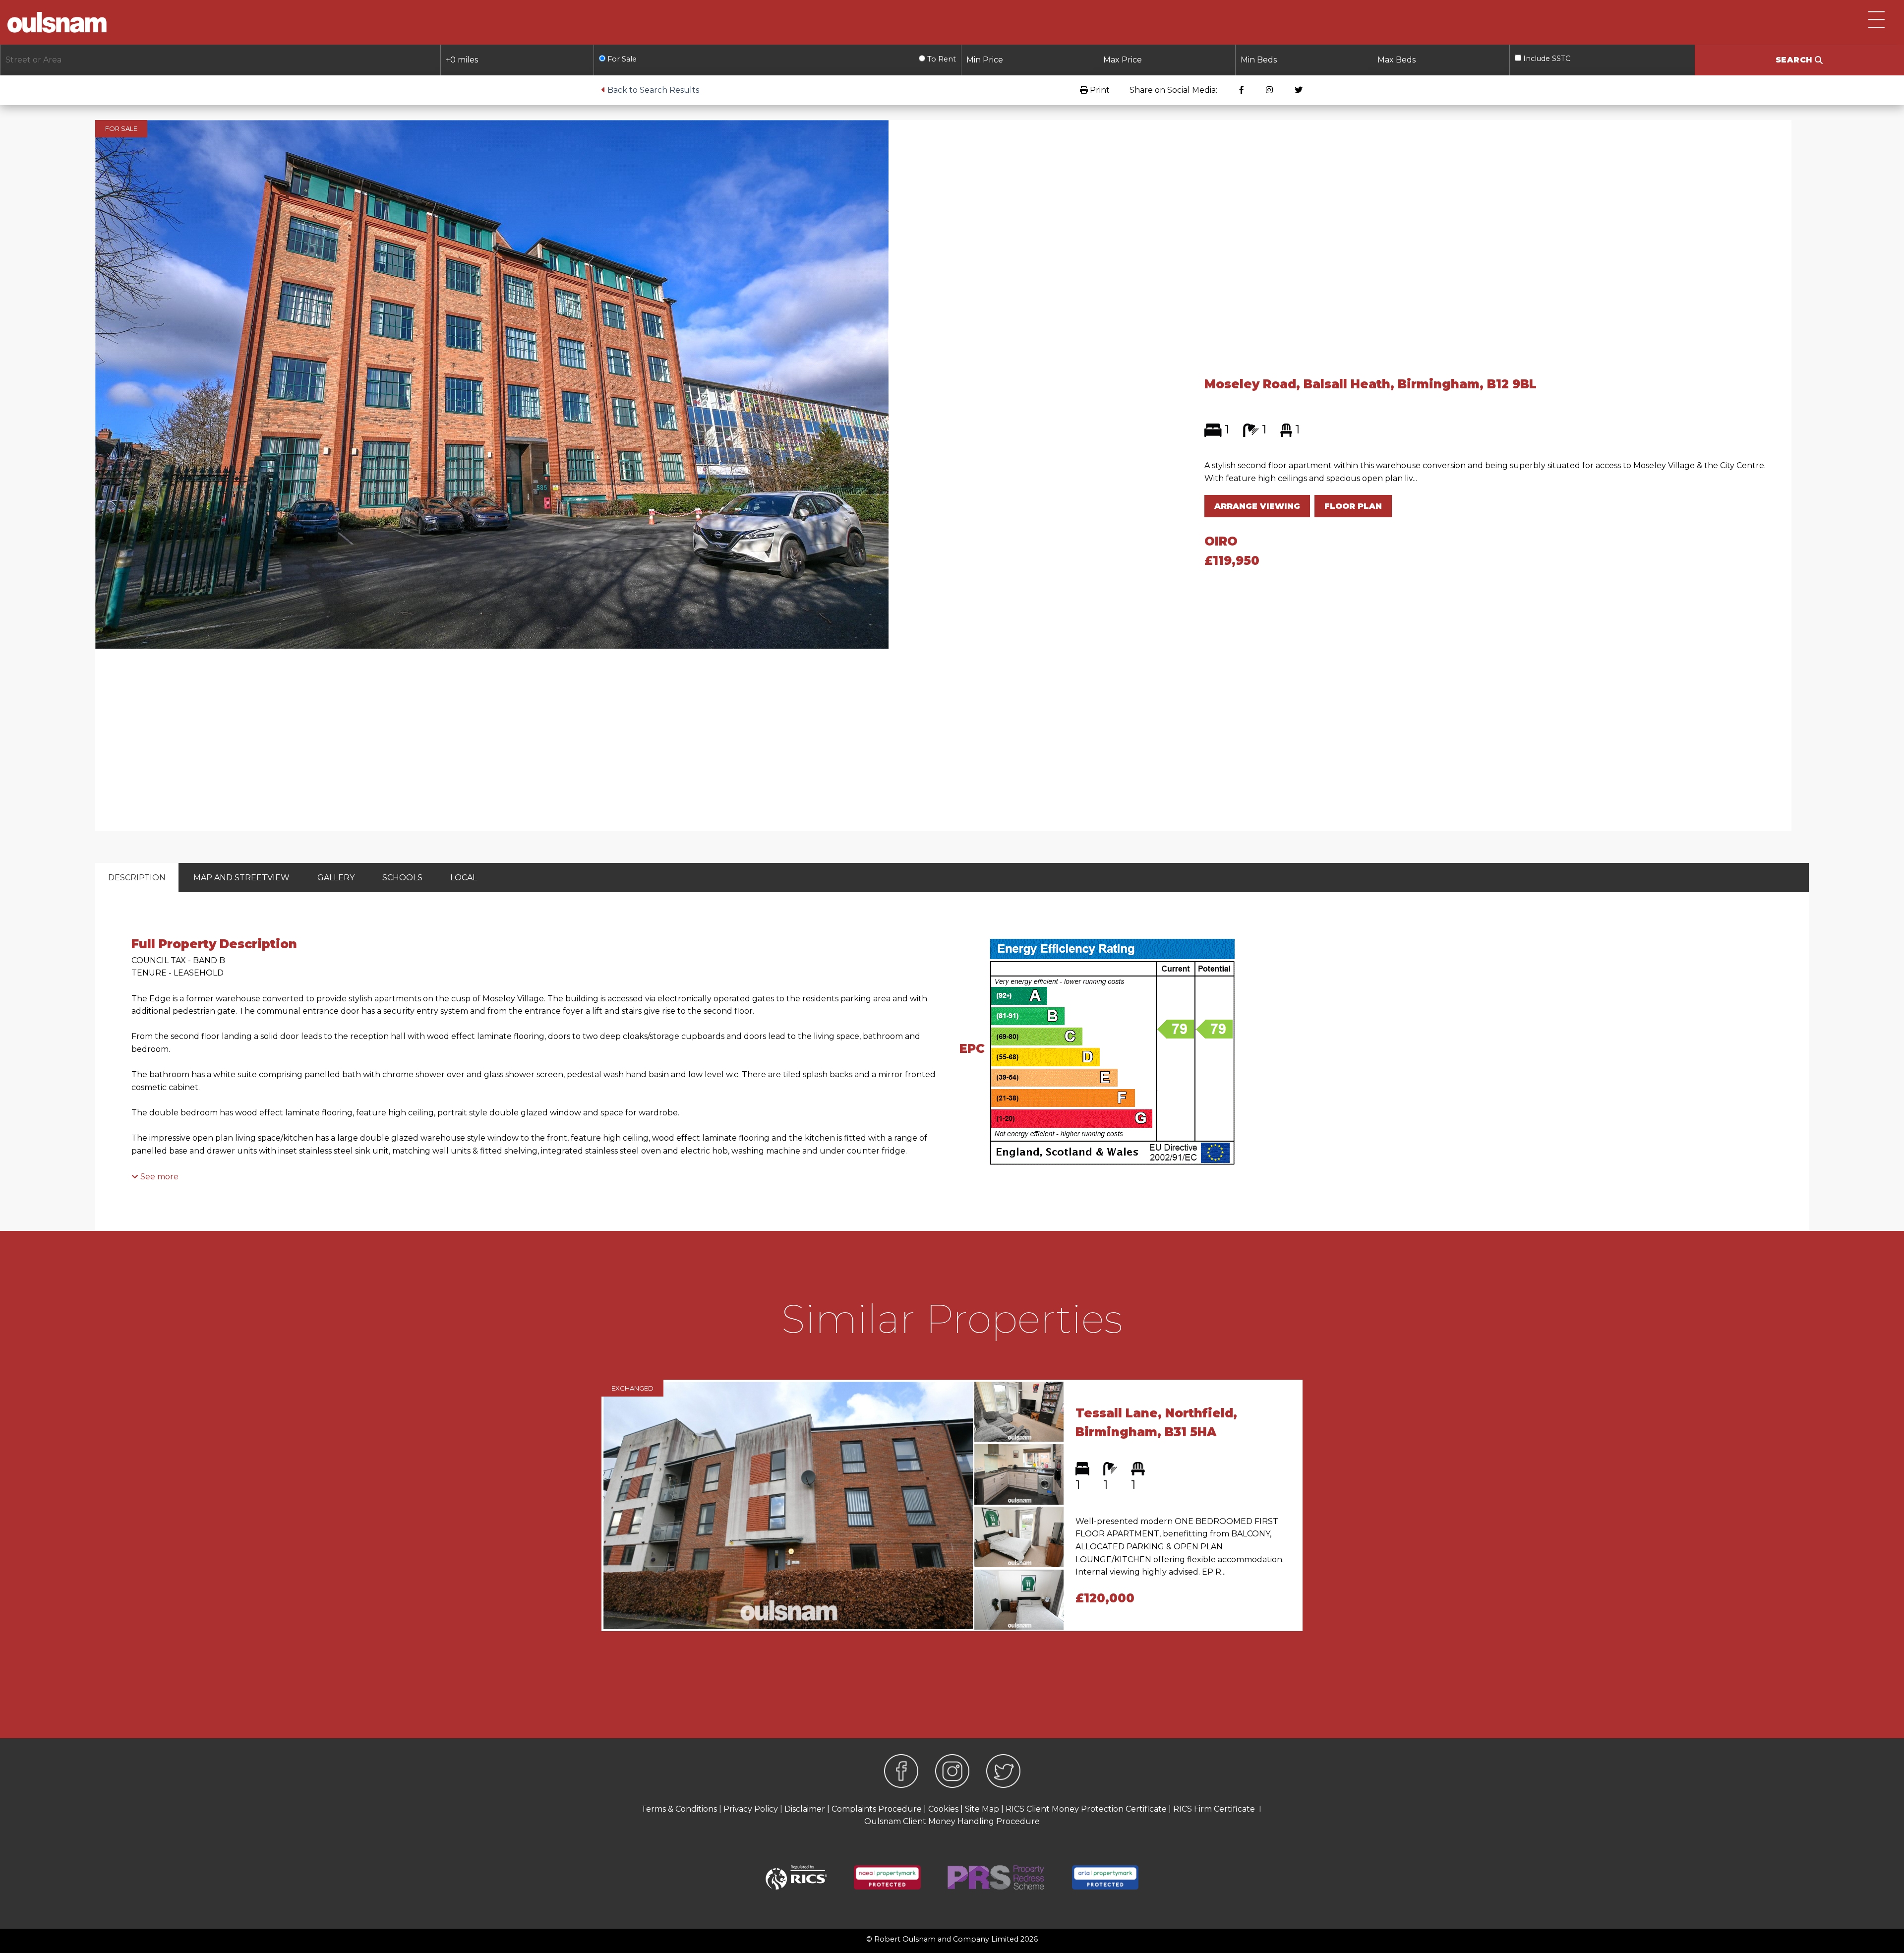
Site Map (982, 1809)
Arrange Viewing (1257, 506)
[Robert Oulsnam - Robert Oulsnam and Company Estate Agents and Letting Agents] (57, 22)
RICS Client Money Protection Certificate (1086, 1809)
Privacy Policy (751, 1809)
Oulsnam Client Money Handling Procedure (952, 1821)
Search (1795, 60)
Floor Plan (1353, 506)
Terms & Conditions (679, 1809)
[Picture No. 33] (492, 384)
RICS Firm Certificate (1214, 1809)
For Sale (621, 59)
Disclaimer (805, 1809)
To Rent (941, 59)
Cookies (943, 1809)
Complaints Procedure (877, 1809)
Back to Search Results (652, 90)
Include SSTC (1546, 59)
